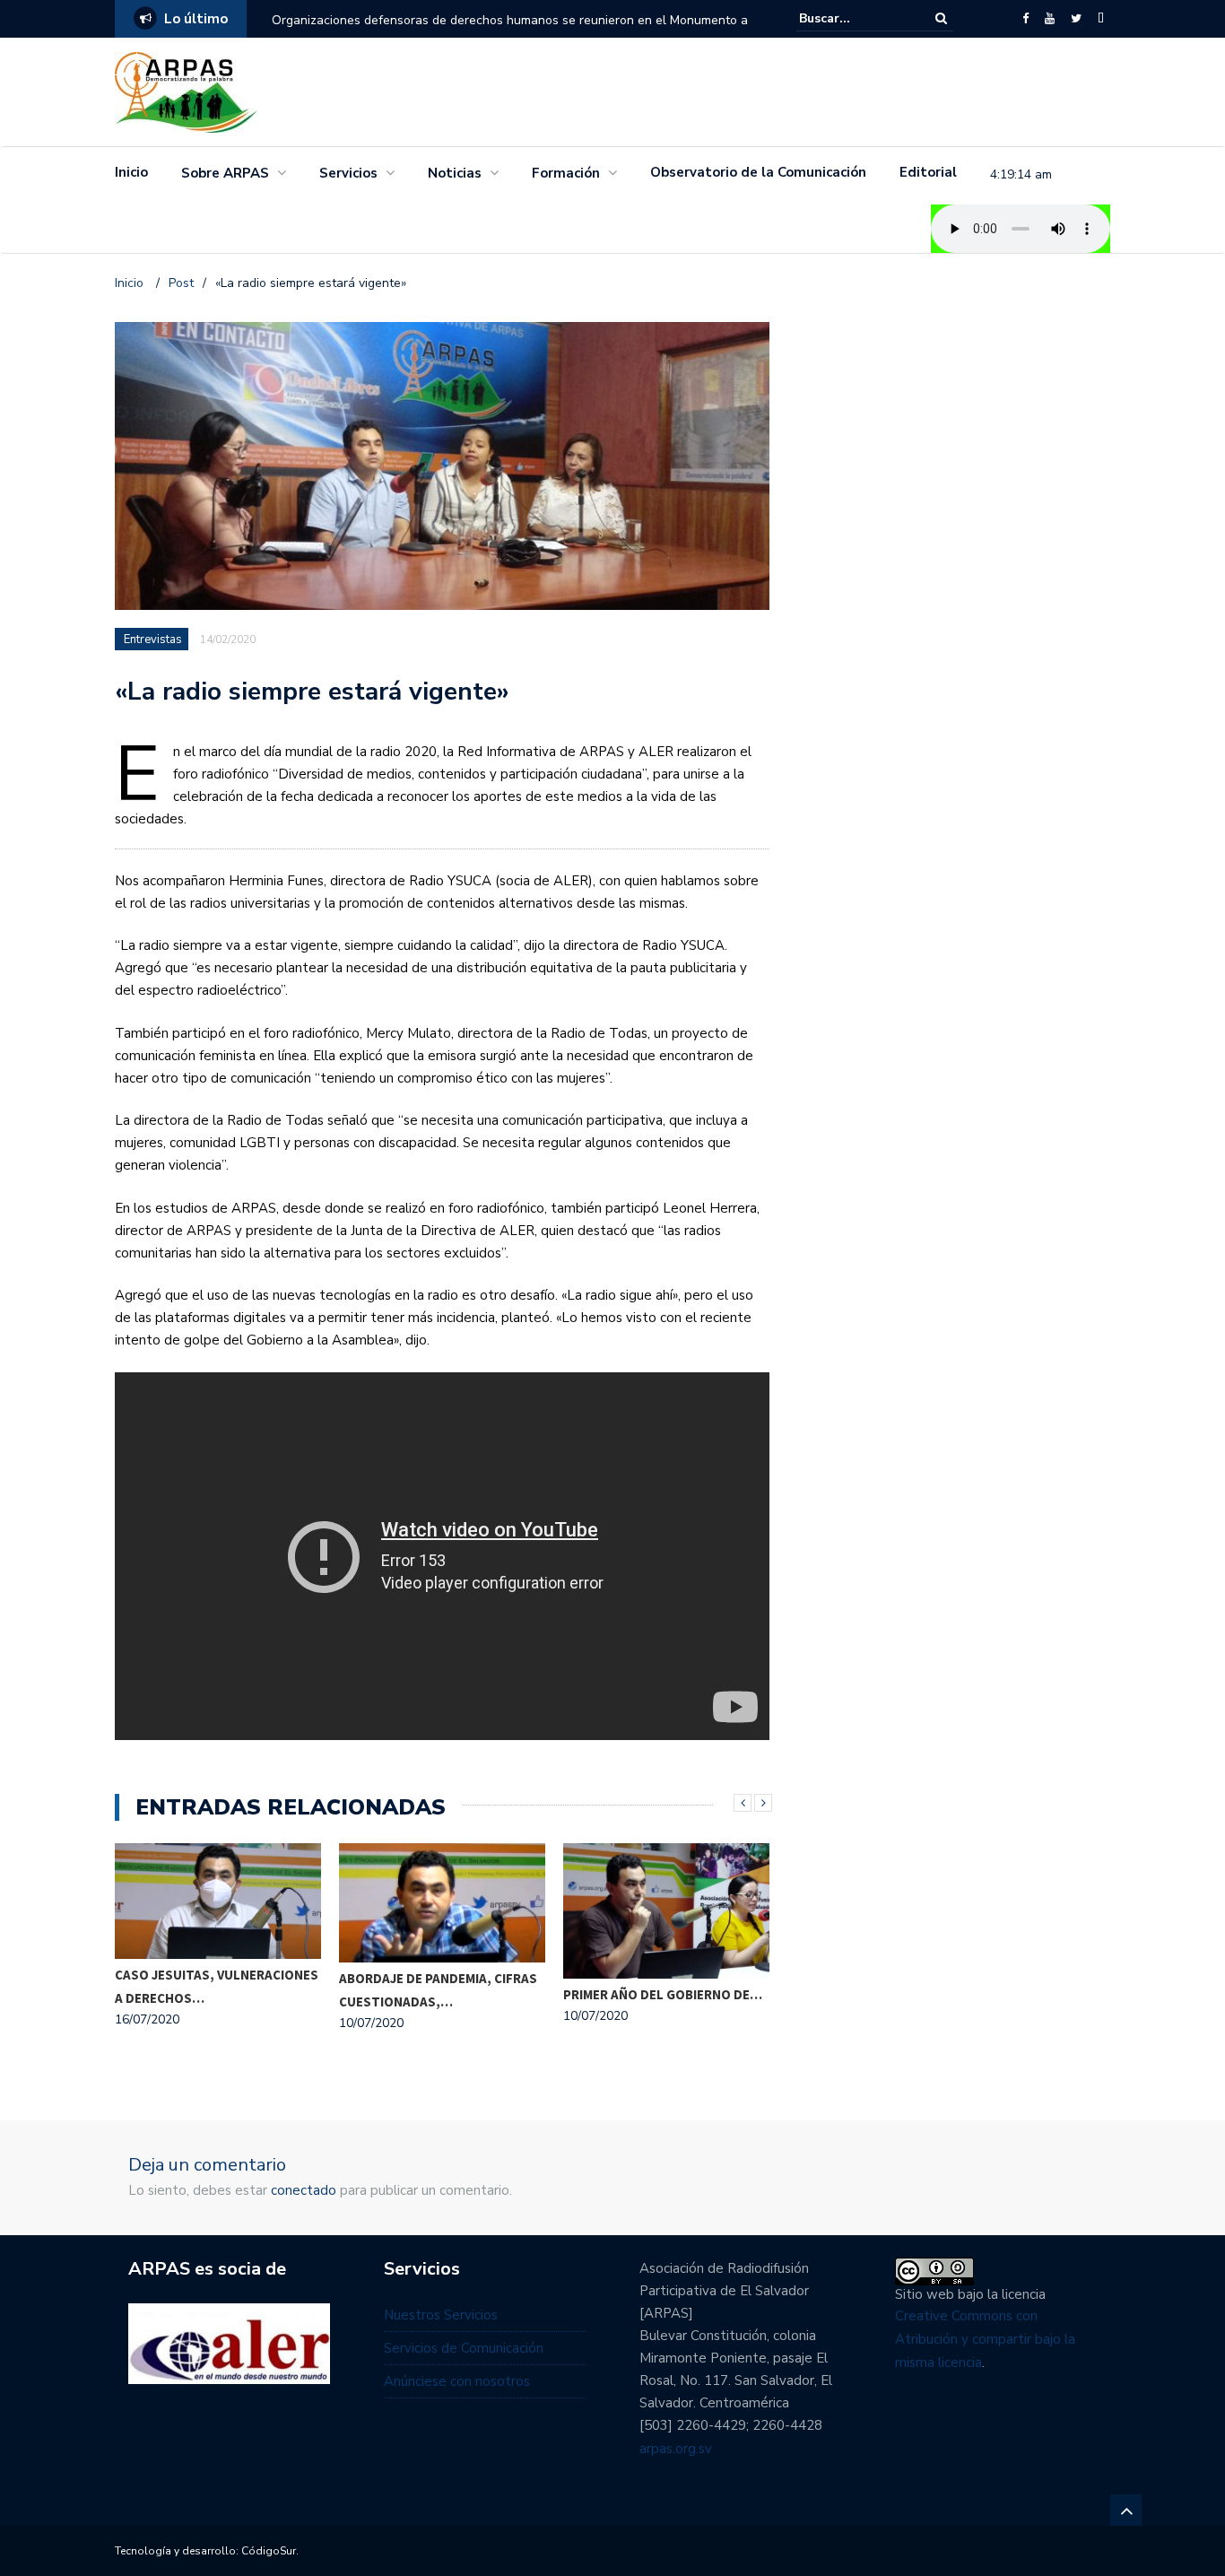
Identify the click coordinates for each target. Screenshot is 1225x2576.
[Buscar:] (854, 18)
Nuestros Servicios (441, 2315)
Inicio (131, 172)
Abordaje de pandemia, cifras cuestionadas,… (438, 1990)
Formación (566, 173)
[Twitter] (1076, 19)
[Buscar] (941, 18)
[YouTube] (1050, 19)
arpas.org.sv (676, 2449)
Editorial (928, 172)
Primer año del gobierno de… (663, 1994)
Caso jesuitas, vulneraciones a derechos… (217, 1986)
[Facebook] (1025, 19)
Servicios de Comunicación (464, 2348)
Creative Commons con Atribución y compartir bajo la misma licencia (985, 2339)
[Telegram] (1101, 19)
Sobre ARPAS (225, 173)
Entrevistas (153, 640)
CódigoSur (269, 2551)
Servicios (348, 173)
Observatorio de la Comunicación (758, 172)
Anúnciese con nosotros (457, 2381)
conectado (304, 2190)
